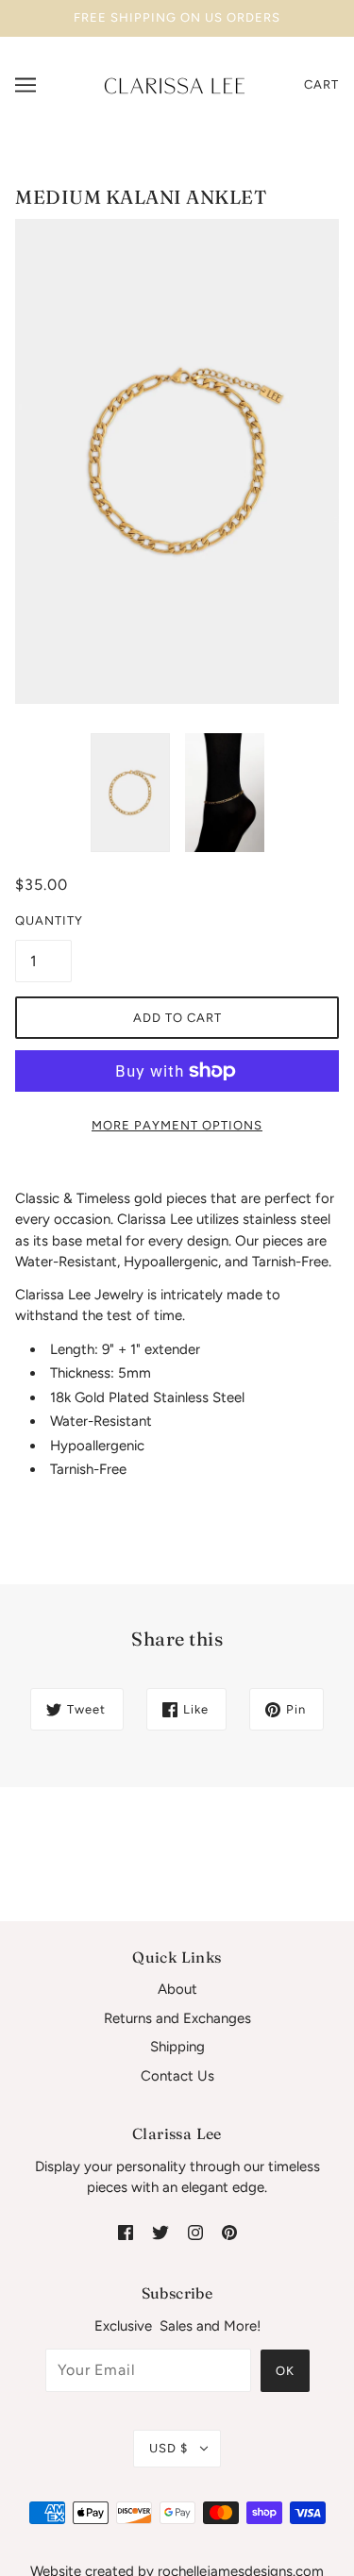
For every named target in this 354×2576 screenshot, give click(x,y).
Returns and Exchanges (177, 2018)
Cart (321, 84)
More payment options (177, 1125)
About (177, 1989)
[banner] (175, 84)
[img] (126, 2232)
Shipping (177, 2047)
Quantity (43, 920)
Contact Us (177, 2076)
